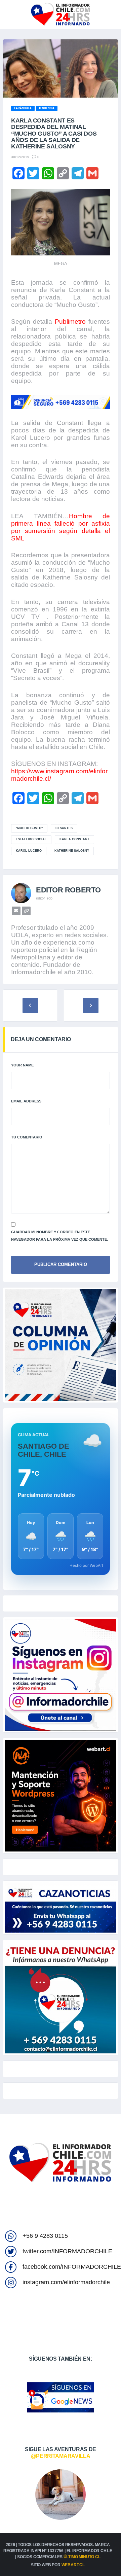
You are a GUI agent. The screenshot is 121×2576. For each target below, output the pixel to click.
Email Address (26, 1101)
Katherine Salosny (72, 851)
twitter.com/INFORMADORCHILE (67, 2251)
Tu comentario (27, 1137)
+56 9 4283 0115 (45, 2236)
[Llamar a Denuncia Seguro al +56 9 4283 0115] (61, 402)
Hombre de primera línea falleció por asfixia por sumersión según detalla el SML (61, 527)
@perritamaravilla (61, 2456)
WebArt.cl (73, 2565)
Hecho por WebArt (86, 1565)
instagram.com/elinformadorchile (66, 2282)
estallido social (31, 839)
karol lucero (29, 851)
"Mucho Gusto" (29, 828)
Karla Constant (74, 839)
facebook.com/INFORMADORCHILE (72, 2267)
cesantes (64, 828)
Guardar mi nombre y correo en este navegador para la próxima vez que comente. (59, 1236)
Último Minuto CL (82, 2557)
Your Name (22, 1065)
